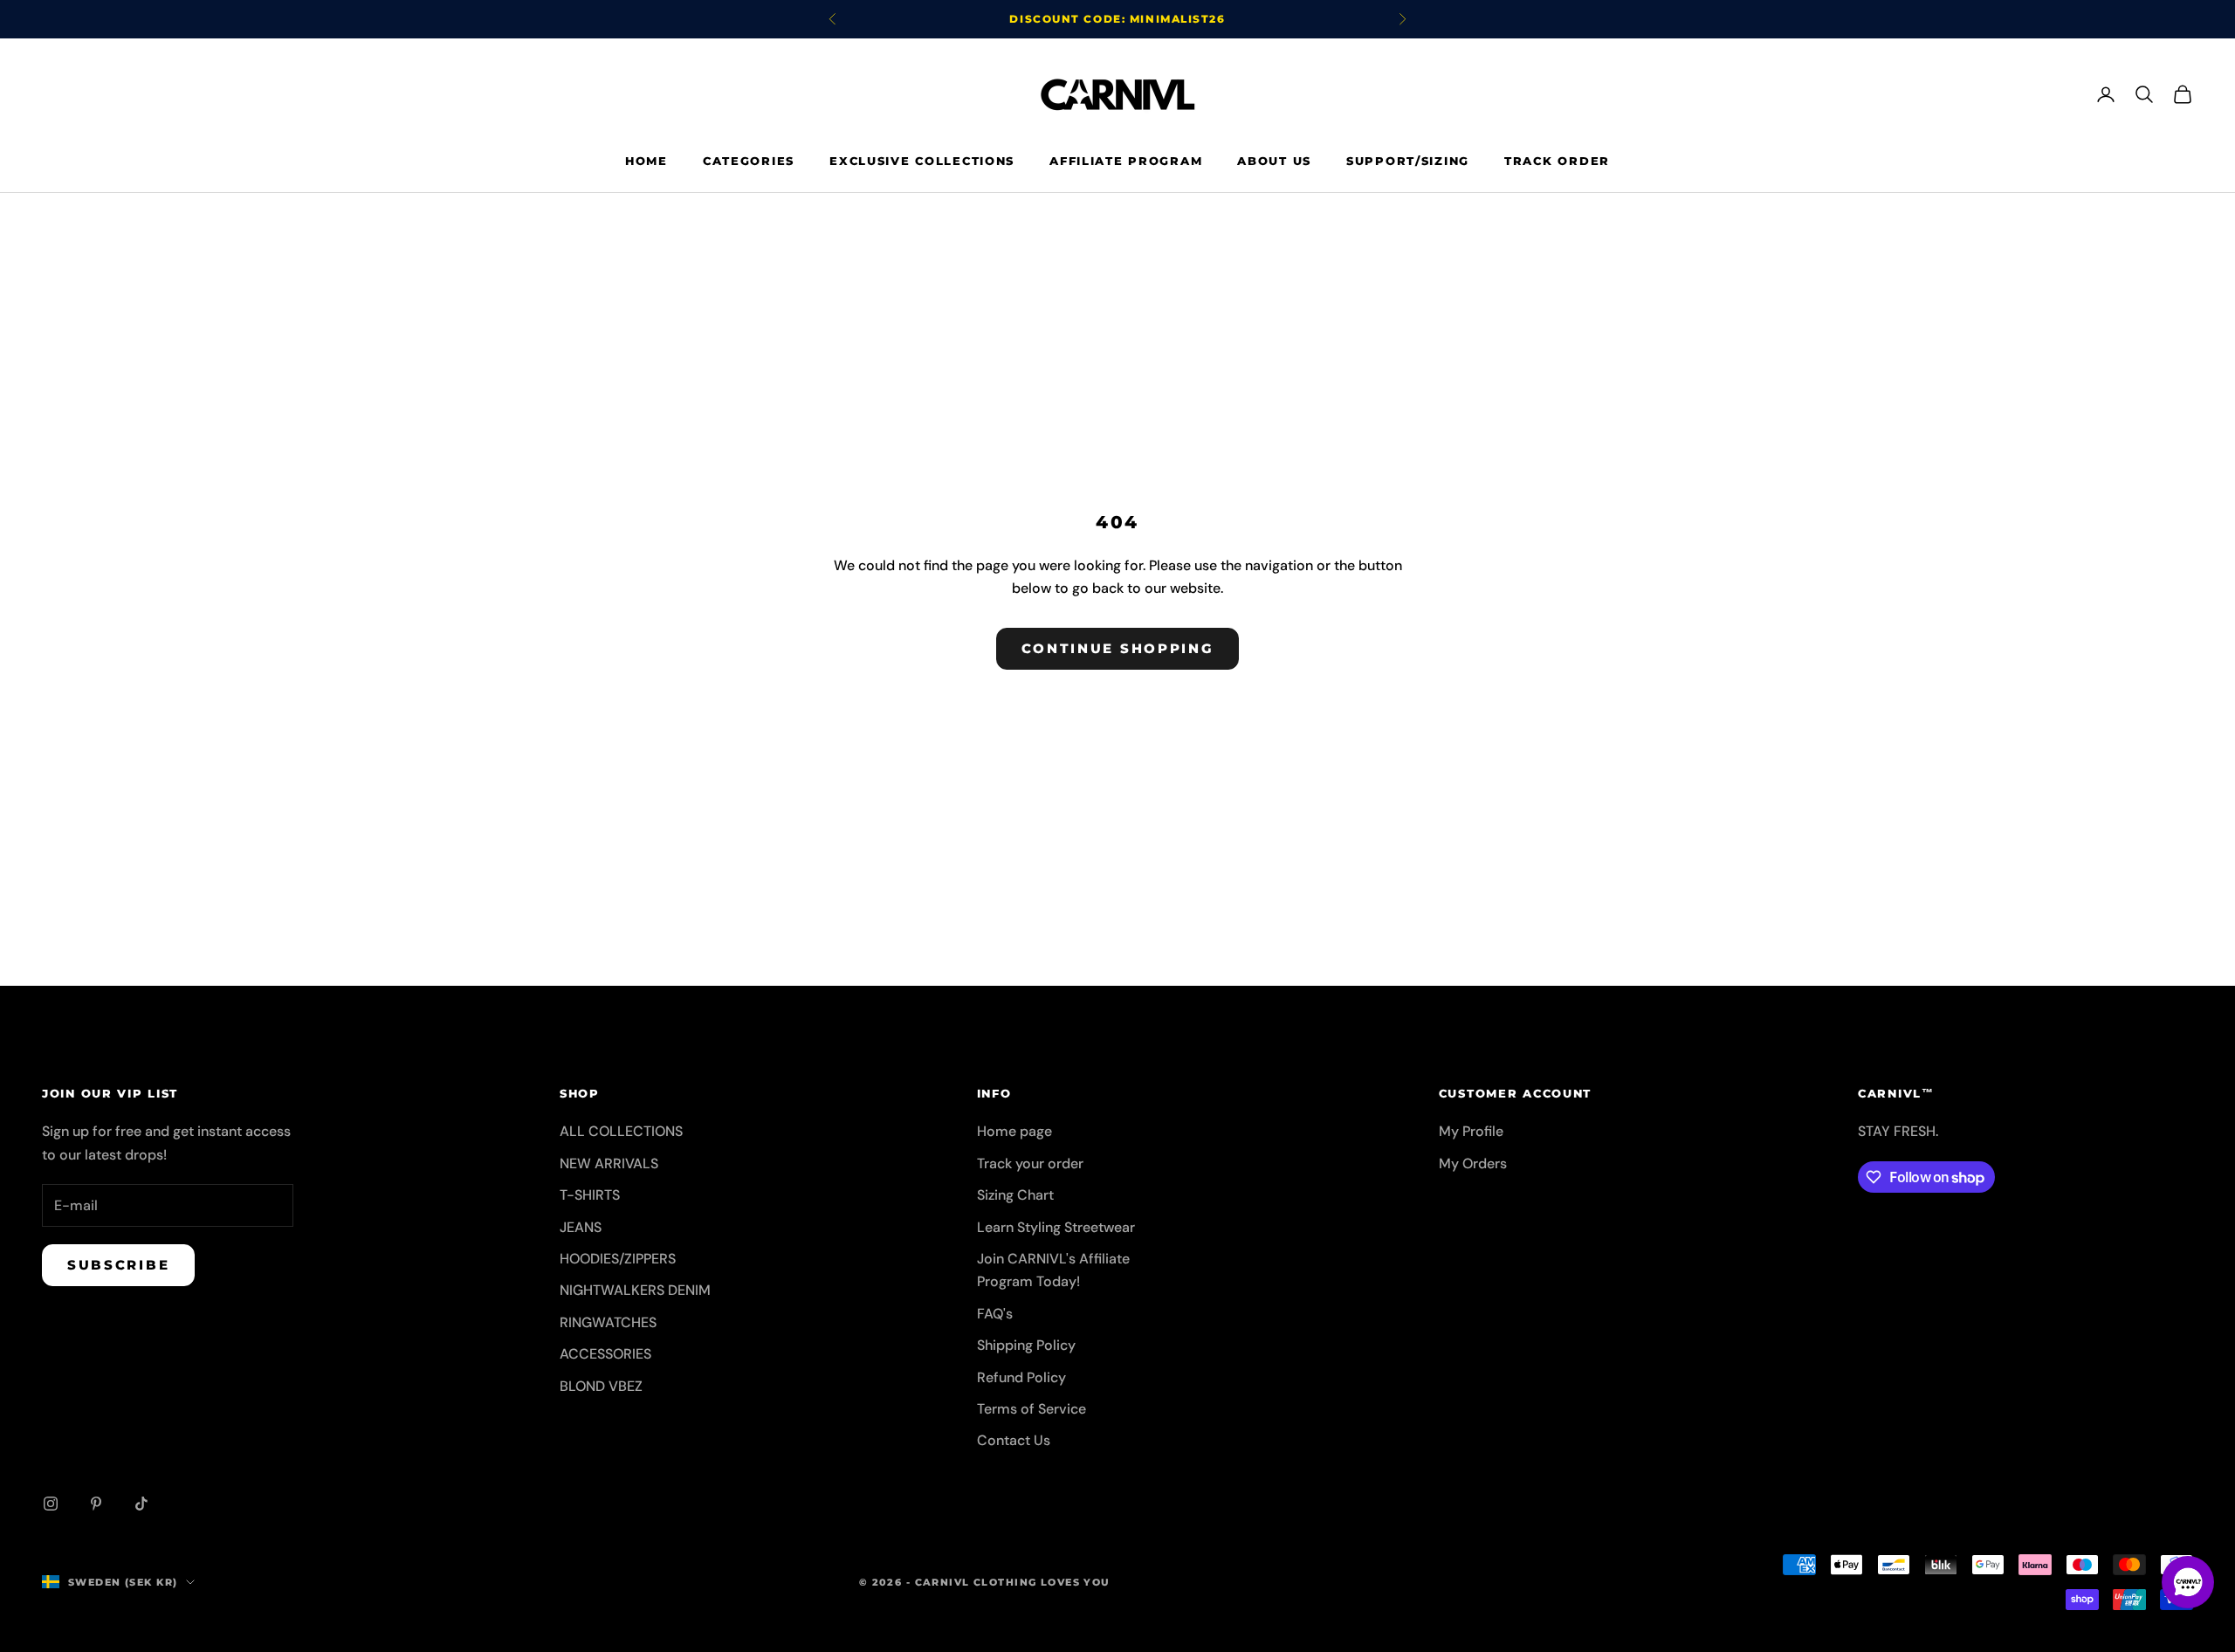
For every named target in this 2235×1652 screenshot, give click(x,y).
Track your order (1030, 1163)
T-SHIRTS (590, 1195)
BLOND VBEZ (601, 1386)
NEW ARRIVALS (609, 1163)
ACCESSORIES (605, 1354)
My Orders (1473, 1163)
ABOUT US (1274, 161)
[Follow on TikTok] (141, 1504)
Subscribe (118, 1265)
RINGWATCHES (608, 1322)
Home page (1014, 1131)
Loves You (1076, 1582)
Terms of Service (1032, 1409)
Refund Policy (1021, 1377)
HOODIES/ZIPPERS (618, 1259)
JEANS (581, 1227)
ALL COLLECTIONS (621, 1131)
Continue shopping (1118, 648)
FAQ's (995, 1314)
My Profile (1471, 1131)
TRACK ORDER (1557, 161)
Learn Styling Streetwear (1056, 1227)
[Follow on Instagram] (51, 1504)
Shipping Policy (1026, 1345)
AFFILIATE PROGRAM (1126, 161)
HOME (646, 161)
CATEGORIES (749, 161)
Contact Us (1014, 1440)
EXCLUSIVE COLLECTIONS (922, 161)
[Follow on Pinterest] (96, 1504)
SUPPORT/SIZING (1408, 161)
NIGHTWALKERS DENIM (635, 1290)
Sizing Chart (1015, 1195)
